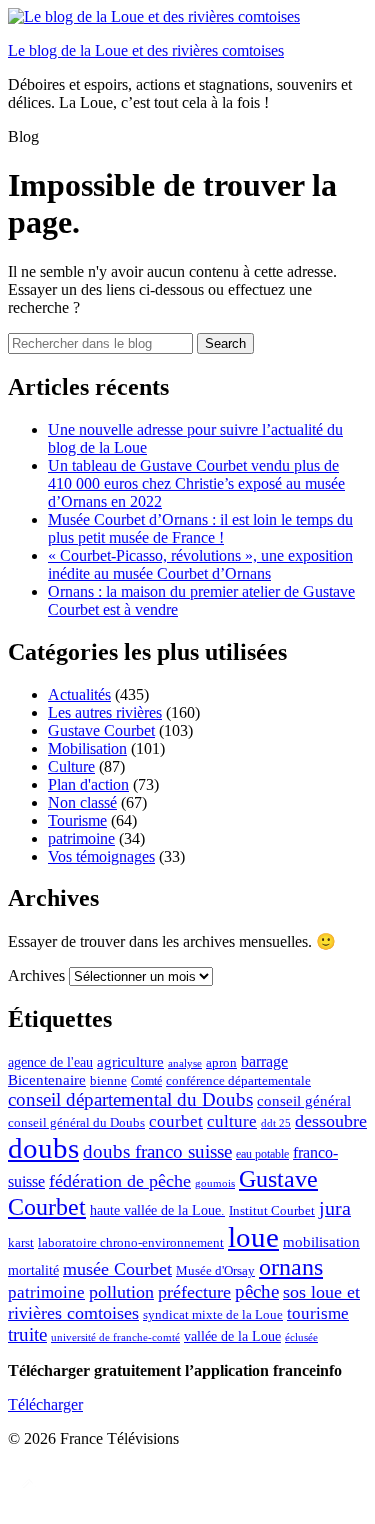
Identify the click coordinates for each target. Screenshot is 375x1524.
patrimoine (81, 838)
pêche (257, 1291)
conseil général (304, 1101)
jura (335, 1208)
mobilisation (321, 1242)
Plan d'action (88, 784)
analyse (185, 1063)
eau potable (262, 1154)
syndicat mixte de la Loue (213, 1315)
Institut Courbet (272, 1210)
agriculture (130, 1062)
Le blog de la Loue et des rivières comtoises (146, 50)
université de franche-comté (115, 1337)
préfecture (194, 1292)
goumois (215, 1183)
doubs (43, 1148)
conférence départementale (238, 1080)
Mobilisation (87, 748)
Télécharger (45, 1404)
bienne (108, 1080)
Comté (146, 1081)
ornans (291, 1267)
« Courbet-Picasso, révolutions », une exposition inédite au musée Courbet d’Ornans (200, 564)
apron (221, 1062)
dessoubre (331, 1121)
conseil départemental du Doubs (130, 1099)
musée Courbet (117, 1269)
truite (27, 1334)
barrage (264, 1061)
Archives (36, 975)
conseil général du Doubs (76, 1122)
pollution (121, 1292)
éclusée (301, 1337)
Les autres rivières (105, 712)
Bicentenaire (47, 1080)
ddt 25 (276, 1123)
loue (253, 1237)
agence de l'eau (50, 1062)
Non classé (82, 802)
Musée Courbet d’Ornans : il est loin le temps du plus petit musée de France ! (200, 528)
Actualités (79, 694)
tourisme (318, 1313)
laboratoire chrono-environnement (131, 1242)
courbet (176, 1121)
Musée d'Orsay (215, 1270)
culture (232, 1121)
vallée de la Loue (232, 1336)
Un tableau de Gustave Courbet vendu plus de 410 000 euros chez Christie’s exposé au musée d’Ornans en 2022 (196, 483)
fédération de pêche (120, 1181)
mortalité (33, 1270)
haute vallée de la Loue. (157, 1210)
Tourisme (77, 820)
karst (21, 1243)
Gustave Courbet (101, 730)
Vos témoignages (101, 856)
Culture (71, 766)
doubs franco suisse (157, 1151)
